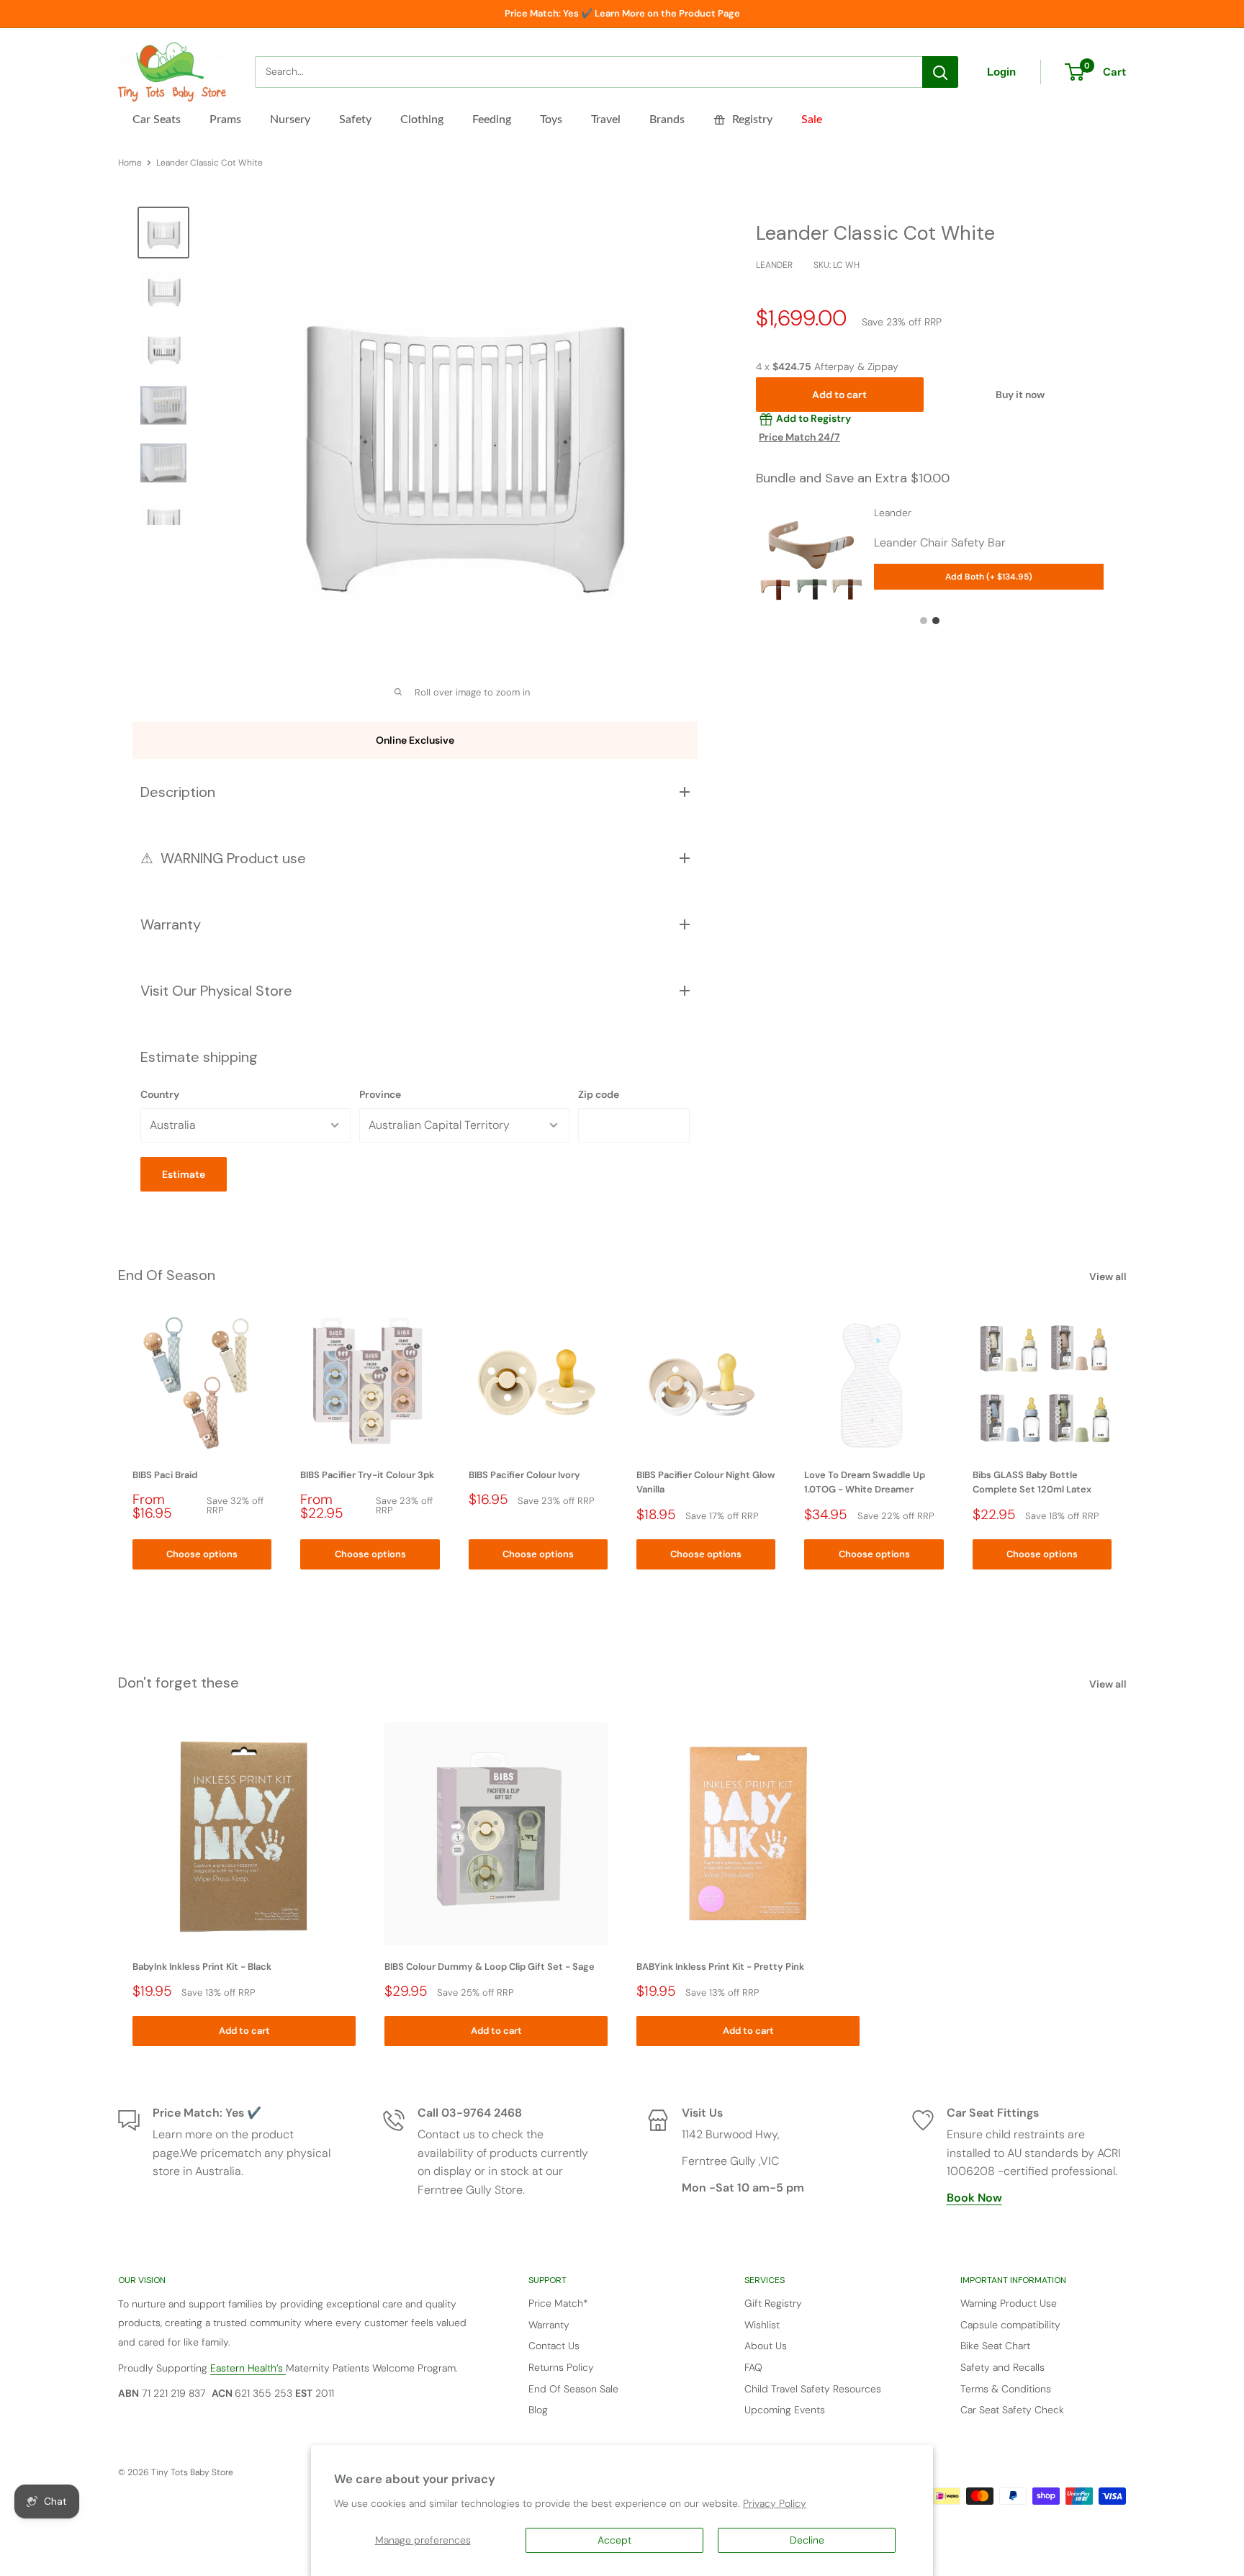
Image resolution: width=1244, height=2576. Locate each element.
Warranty (549, 2325)
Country (160, 1094)
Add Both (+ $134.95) (989, 577)
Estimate (184, 1174)
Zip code (599, 1094)
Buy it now (1020, 395)
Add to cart (839, 395)
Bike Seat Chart (995, 2346)
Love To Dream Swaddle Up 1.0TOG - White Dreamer (865, 1483)
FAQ (753, 2367)
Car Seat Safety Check (1012, 2410)
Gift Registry (773, 2303)
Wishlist (762, 2325)
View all (1109, 1276)
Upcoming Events (785, 2410)
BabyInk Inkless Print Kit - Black (202, 1967)
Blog (538, 2410)
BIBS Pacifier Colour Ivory (524, 1476)
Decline (807, 2540)
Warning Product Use (1009, 2303)
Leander (774, 266)
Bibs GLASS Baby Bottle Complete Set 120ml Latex (1032, 1483)
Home (130, 163)
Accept (614, 2540)
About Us (766, 2346)
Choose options (202, 1554)
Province (380, 1094)
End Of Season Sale (573, 2389)
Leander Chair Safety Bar (940, 542)
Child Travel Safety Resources (813, 2389)
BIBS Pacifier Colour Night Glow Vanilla (706, 1483)
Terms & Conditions (1006, 2389)
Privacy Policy (775, 2503)
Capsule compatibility (1010, 2325)
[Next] (1126, 1442)
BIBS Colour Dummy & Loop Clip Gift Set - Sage (490, 1967)
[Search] (940, 72)
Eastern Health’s (248, 2368)
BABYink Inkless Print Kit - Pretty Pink (720, 1967)
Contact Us (554, 2346)
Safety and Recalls (1002, 2367)
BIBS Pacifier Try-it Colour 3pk (367, 1476)
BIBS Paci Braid (165, 1476)
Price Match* (558, 2303)
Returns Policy (561, 2367)
